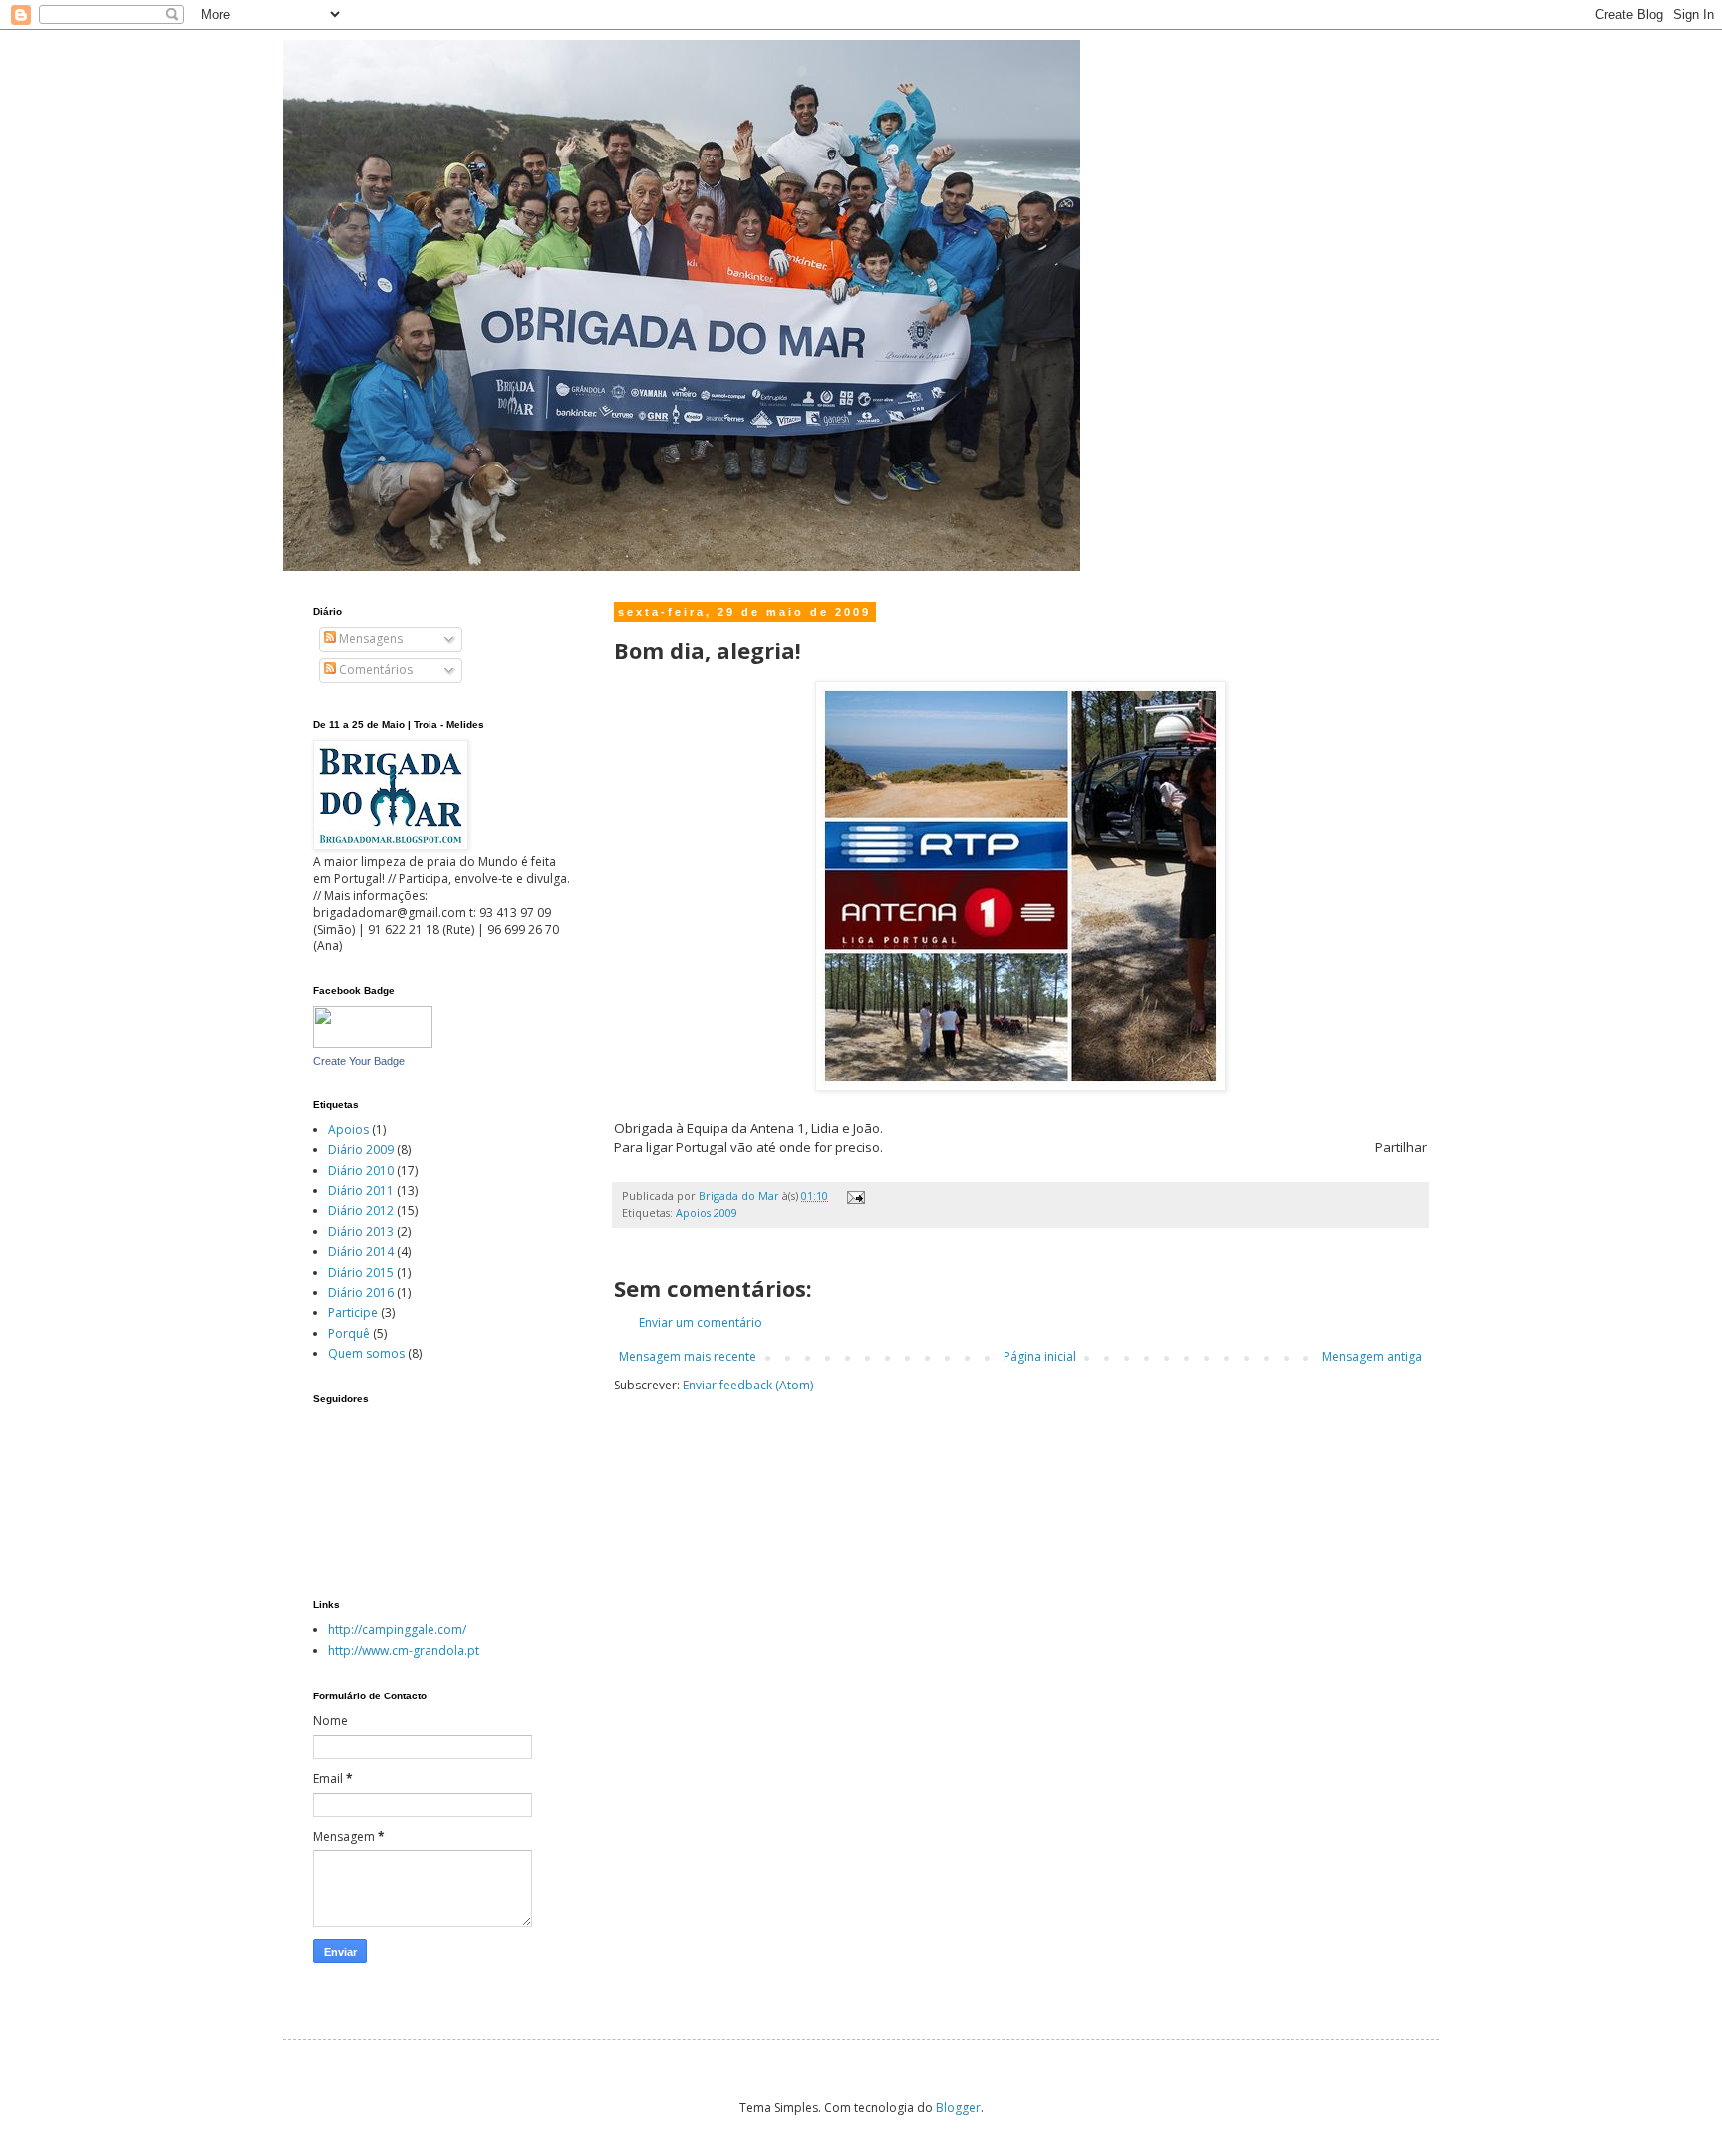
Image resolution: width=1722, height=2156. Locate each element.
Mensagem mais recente (688, 1356)
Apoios (348, 1130)
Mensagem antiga (1372, 1356)
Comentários (374, 669)
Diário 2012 (361, 1211)
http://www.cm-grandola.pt (404, 1650)
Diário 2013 (361, 1232)
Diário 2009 (361, 1150)
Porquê (349, 1333)
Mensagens (369, 638)
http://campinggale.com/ (397, 1629)
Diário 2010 (361, 1171)
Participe (353, 1312)
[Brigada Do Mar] (373, 1043)
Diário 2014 (361, 1251)
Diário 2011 (361, 1191)
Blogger (958, 2108)
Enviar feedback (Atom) (748, 1385)
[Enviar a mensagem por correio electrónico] (854, 1196)
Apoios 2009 (707, 1213)
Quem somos (366, 1353)
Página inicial (1040, 1356)
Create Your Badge (359, 1061)
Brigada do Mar (740, 1196)
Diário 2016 (361, 1292)
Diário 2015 (361, 1272)
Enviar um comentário (701, 1322)
